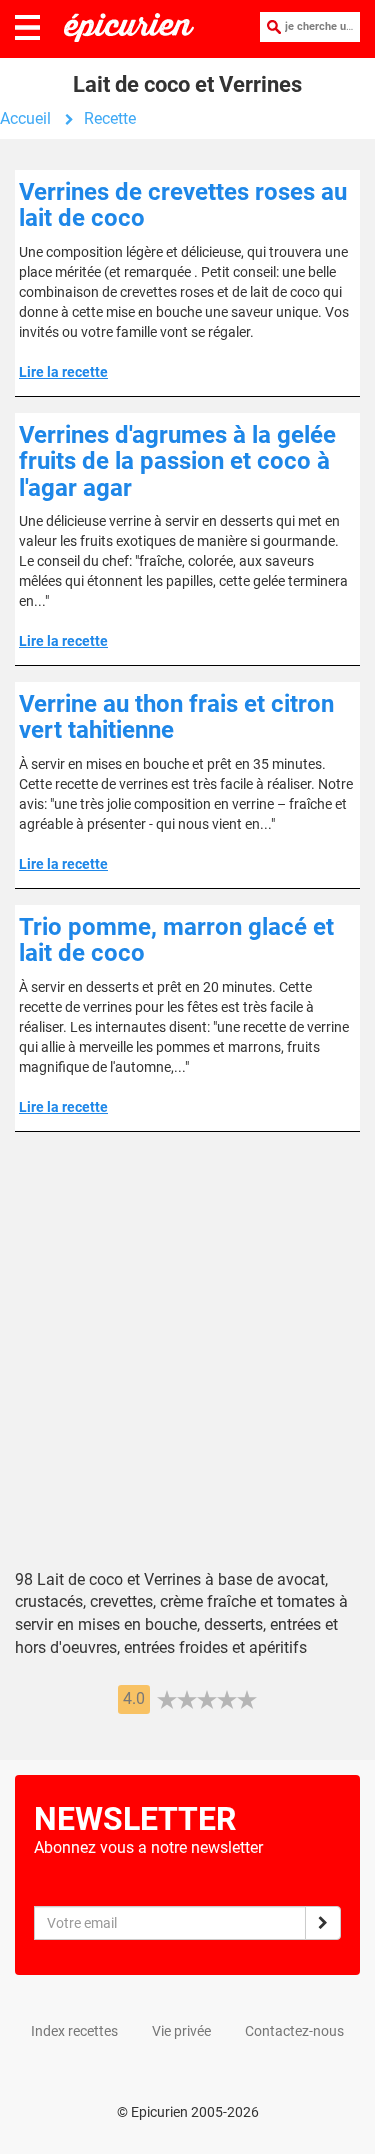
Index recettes (74, 2031)
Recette (110, 118)
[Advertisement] (187, 1365)
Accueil (25, 118)
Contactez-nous (294, 2031)
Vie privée (181, 2031)
